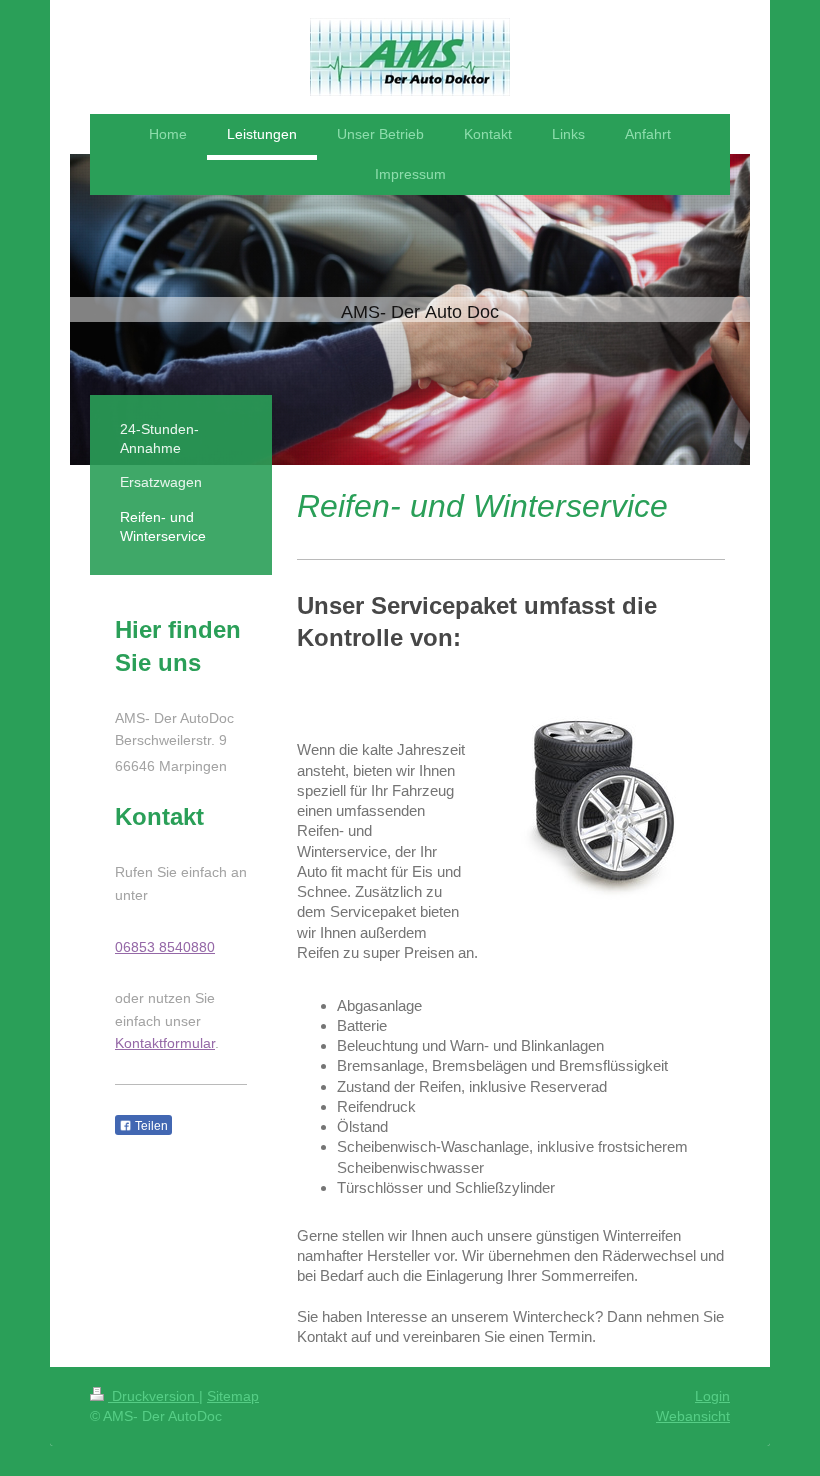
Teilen (150, 1126)
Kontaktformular (165, 1043)
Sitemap (233, 1396)
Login (712, 1396)
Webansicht (693, 1416)
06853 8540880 (165, 947)
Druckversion (153, 1396)
